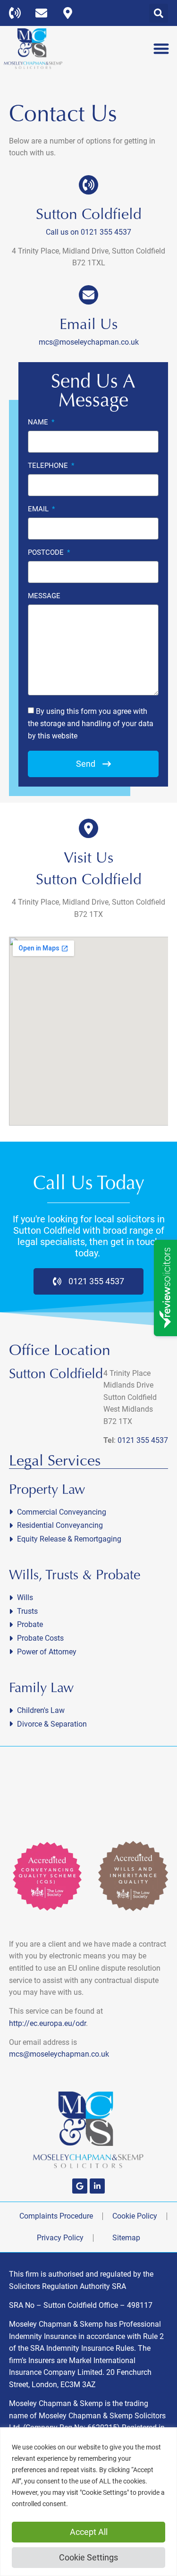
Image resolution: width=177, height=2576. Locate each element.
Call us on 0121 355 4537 (88, 232)
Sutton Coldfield (89, 214)
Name (39, 423)
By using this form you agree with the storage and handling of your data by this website (91, 723)
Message (44, 596)
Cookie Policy (135, 2216)
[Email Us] (88, 295)
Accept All (89, 2532)
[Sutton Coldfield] (88, 185)
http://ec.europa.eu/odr (47, 2023)
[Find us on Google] (70, 13)
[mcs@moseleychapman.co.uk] (44, 13)
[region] (88, 2502)
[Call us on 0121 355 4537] (17, 13)
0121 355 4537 (143, 1440)
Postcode (47, 553)
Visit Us (88, 858)
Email (39, 509)
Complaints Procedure (56, 2216)
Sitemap (126, 2238)
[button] (159, 13)
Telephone (49, 466)
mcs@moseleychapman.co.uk (89, 342)
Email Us (88, 324)
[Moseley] (80, 2186)
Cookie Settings (88, 2557)
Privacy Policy (60, 2238)
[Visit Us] (88, 828)
